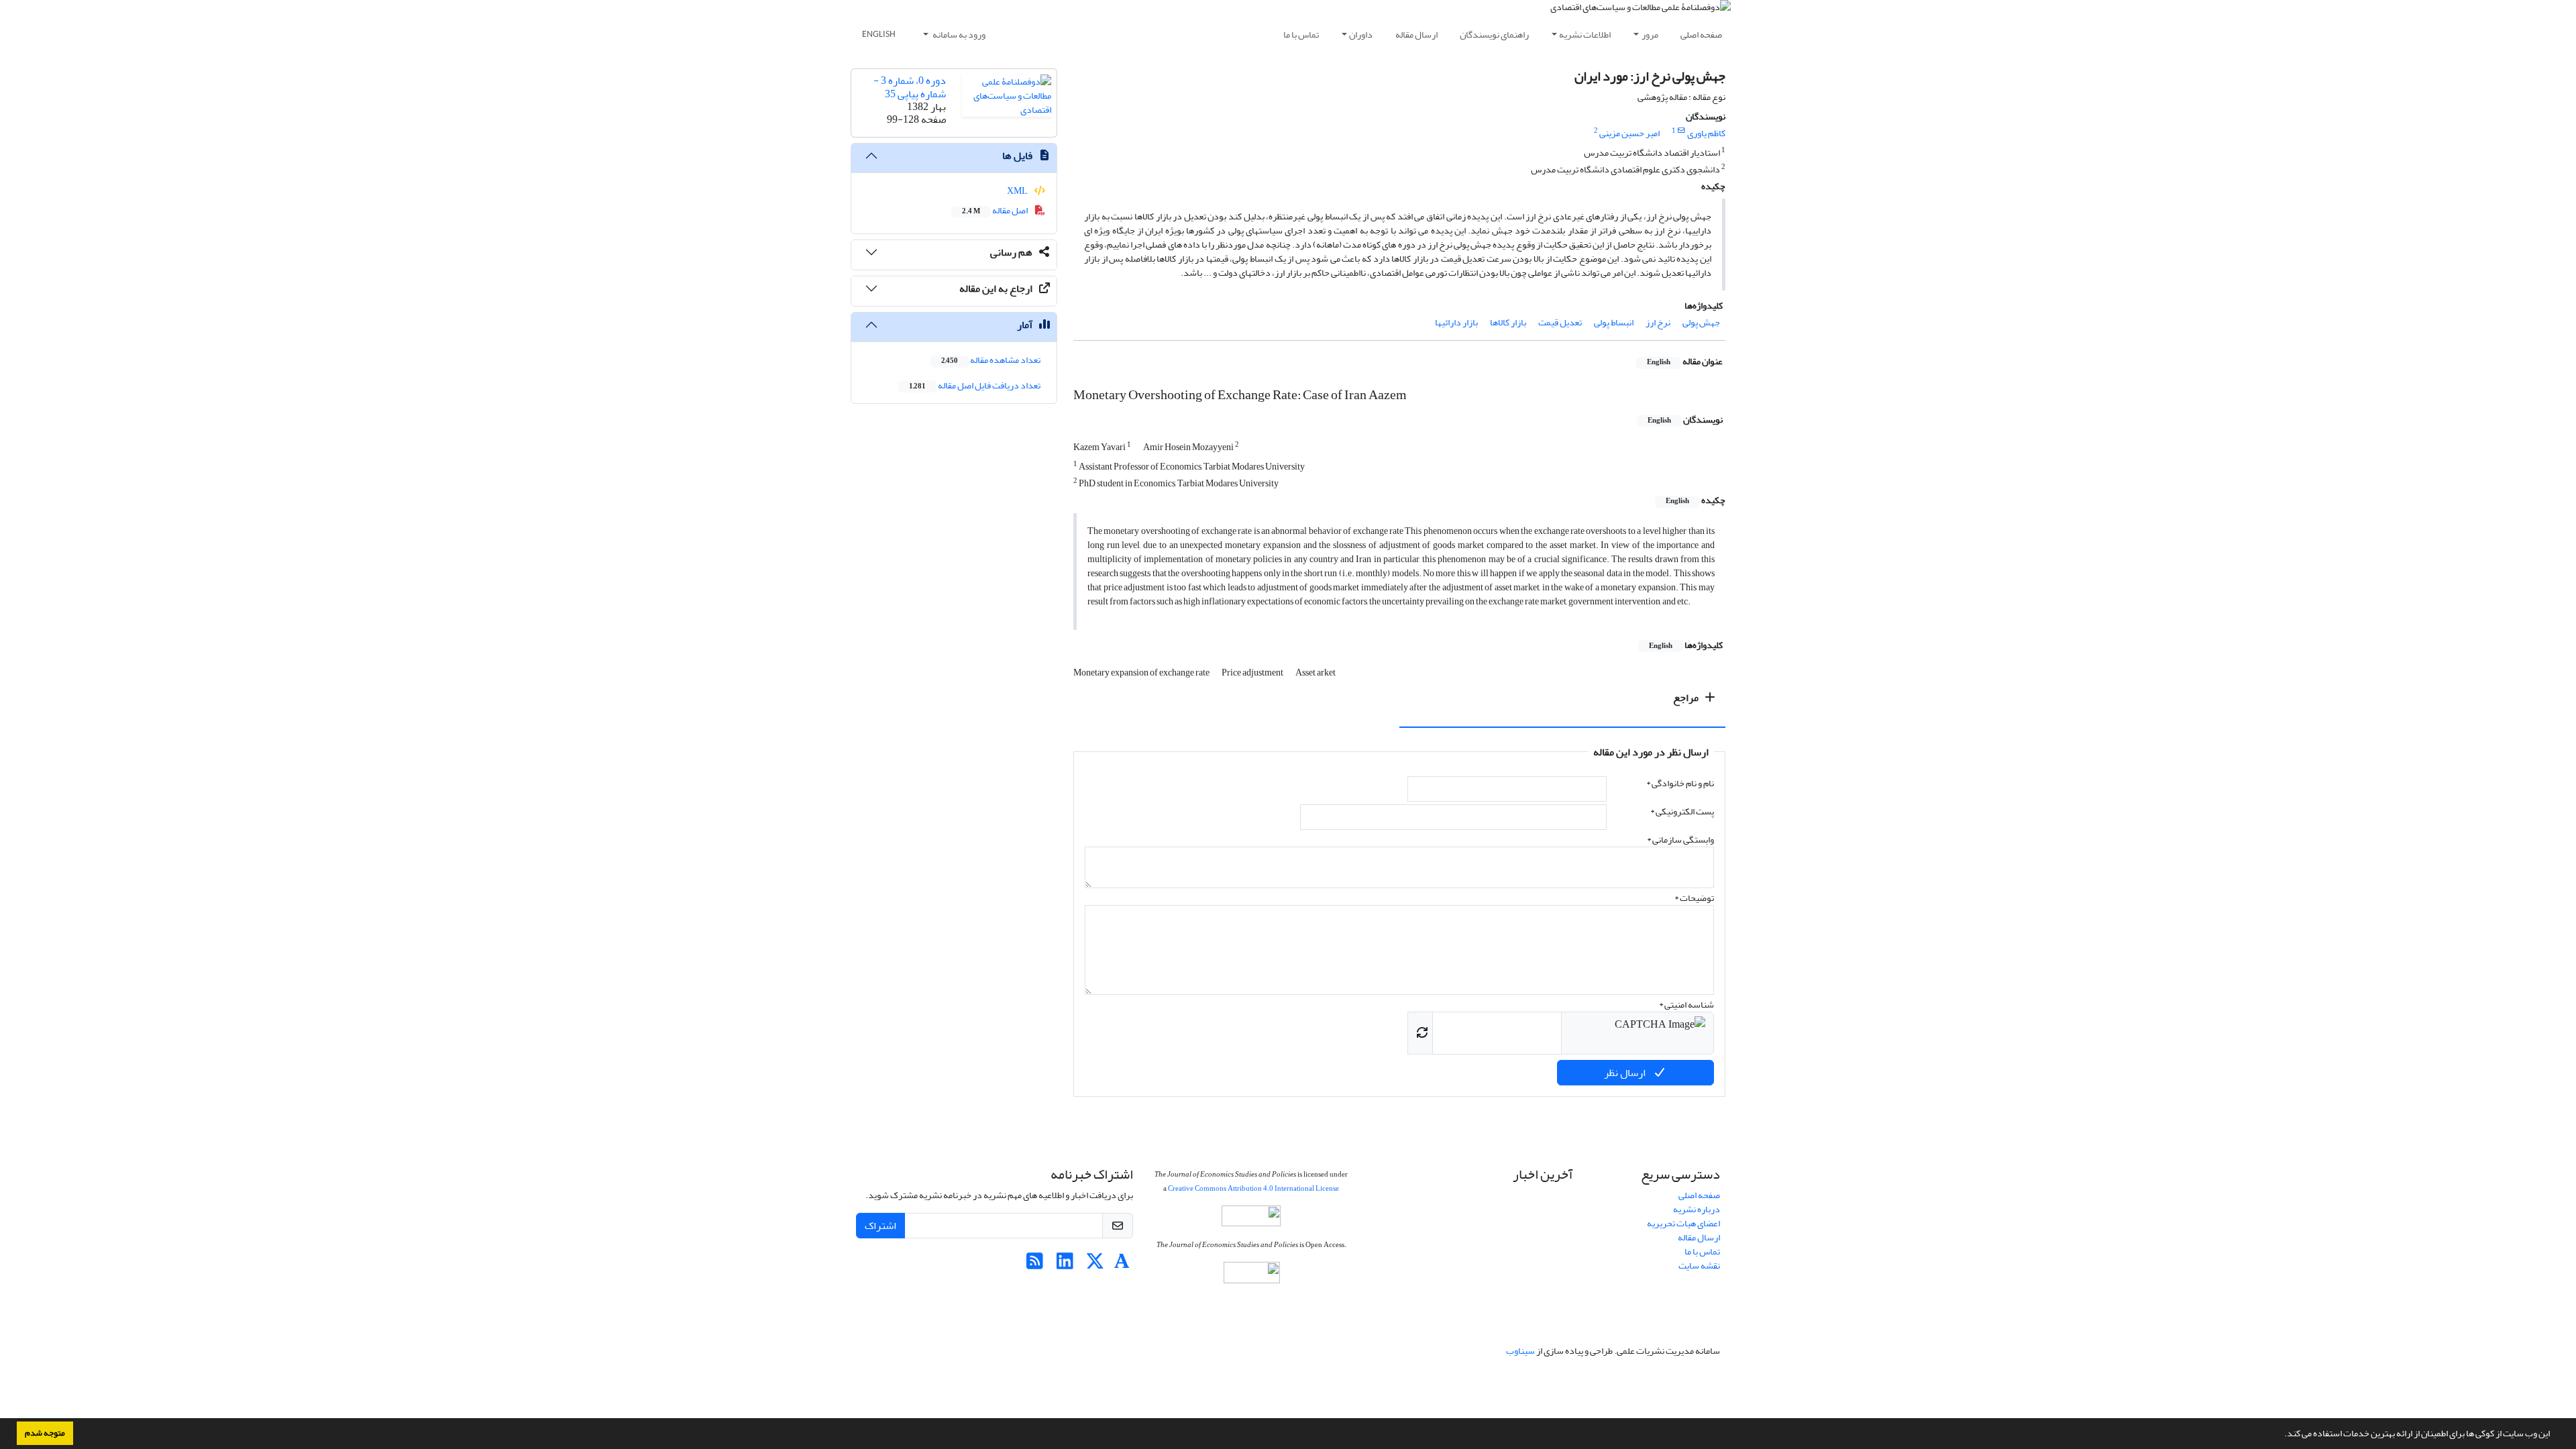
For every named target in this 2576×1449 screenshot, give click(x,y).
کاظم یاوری (1706, 133)
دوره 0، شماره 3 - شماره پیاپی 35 (910, 87)
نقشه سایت (1699, 1266)
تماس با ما (1301, 35)
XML (1018, 191)
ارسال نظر (1626, 1073)
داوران (1361, 35)
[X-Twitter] (1095, 1265)
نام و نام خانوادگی (1680, 783)
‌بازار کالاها (1508, 322)
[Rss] (1035, 1265)
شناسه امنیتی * (1686, 1005)
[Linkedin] (1065, 1265)
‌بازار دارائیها (1456, 322)
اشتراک (880, 1226)
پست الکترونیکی (1682, 811)
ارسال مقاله (1416, 35)
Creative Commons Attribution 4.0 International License (1253, 1188)
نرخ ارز (1658, 322)
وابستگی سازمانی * (1680, 840)
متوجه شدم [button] (45, 1433)
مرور (1650, 35)
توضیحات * (1694, 898)
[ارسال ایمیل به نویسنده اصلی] (1681, 131)
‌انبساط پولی (1614, 322)
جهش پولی (1701, 322)
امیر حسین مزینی (1629, 133)
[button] (2281, 1435)
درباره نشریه (1697, 1209)
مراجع (1687, 698)
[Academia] (1122, 1265)
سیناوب (1520, 1351)
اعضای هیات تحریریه (1683, 1223)
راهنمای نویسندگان (1494, 35)
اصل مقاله (996, 210)
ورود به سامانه (958, 35)
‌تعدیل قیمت (1560, 322)
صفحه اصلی (1701, 35)
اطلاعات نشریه (1585, 35)
